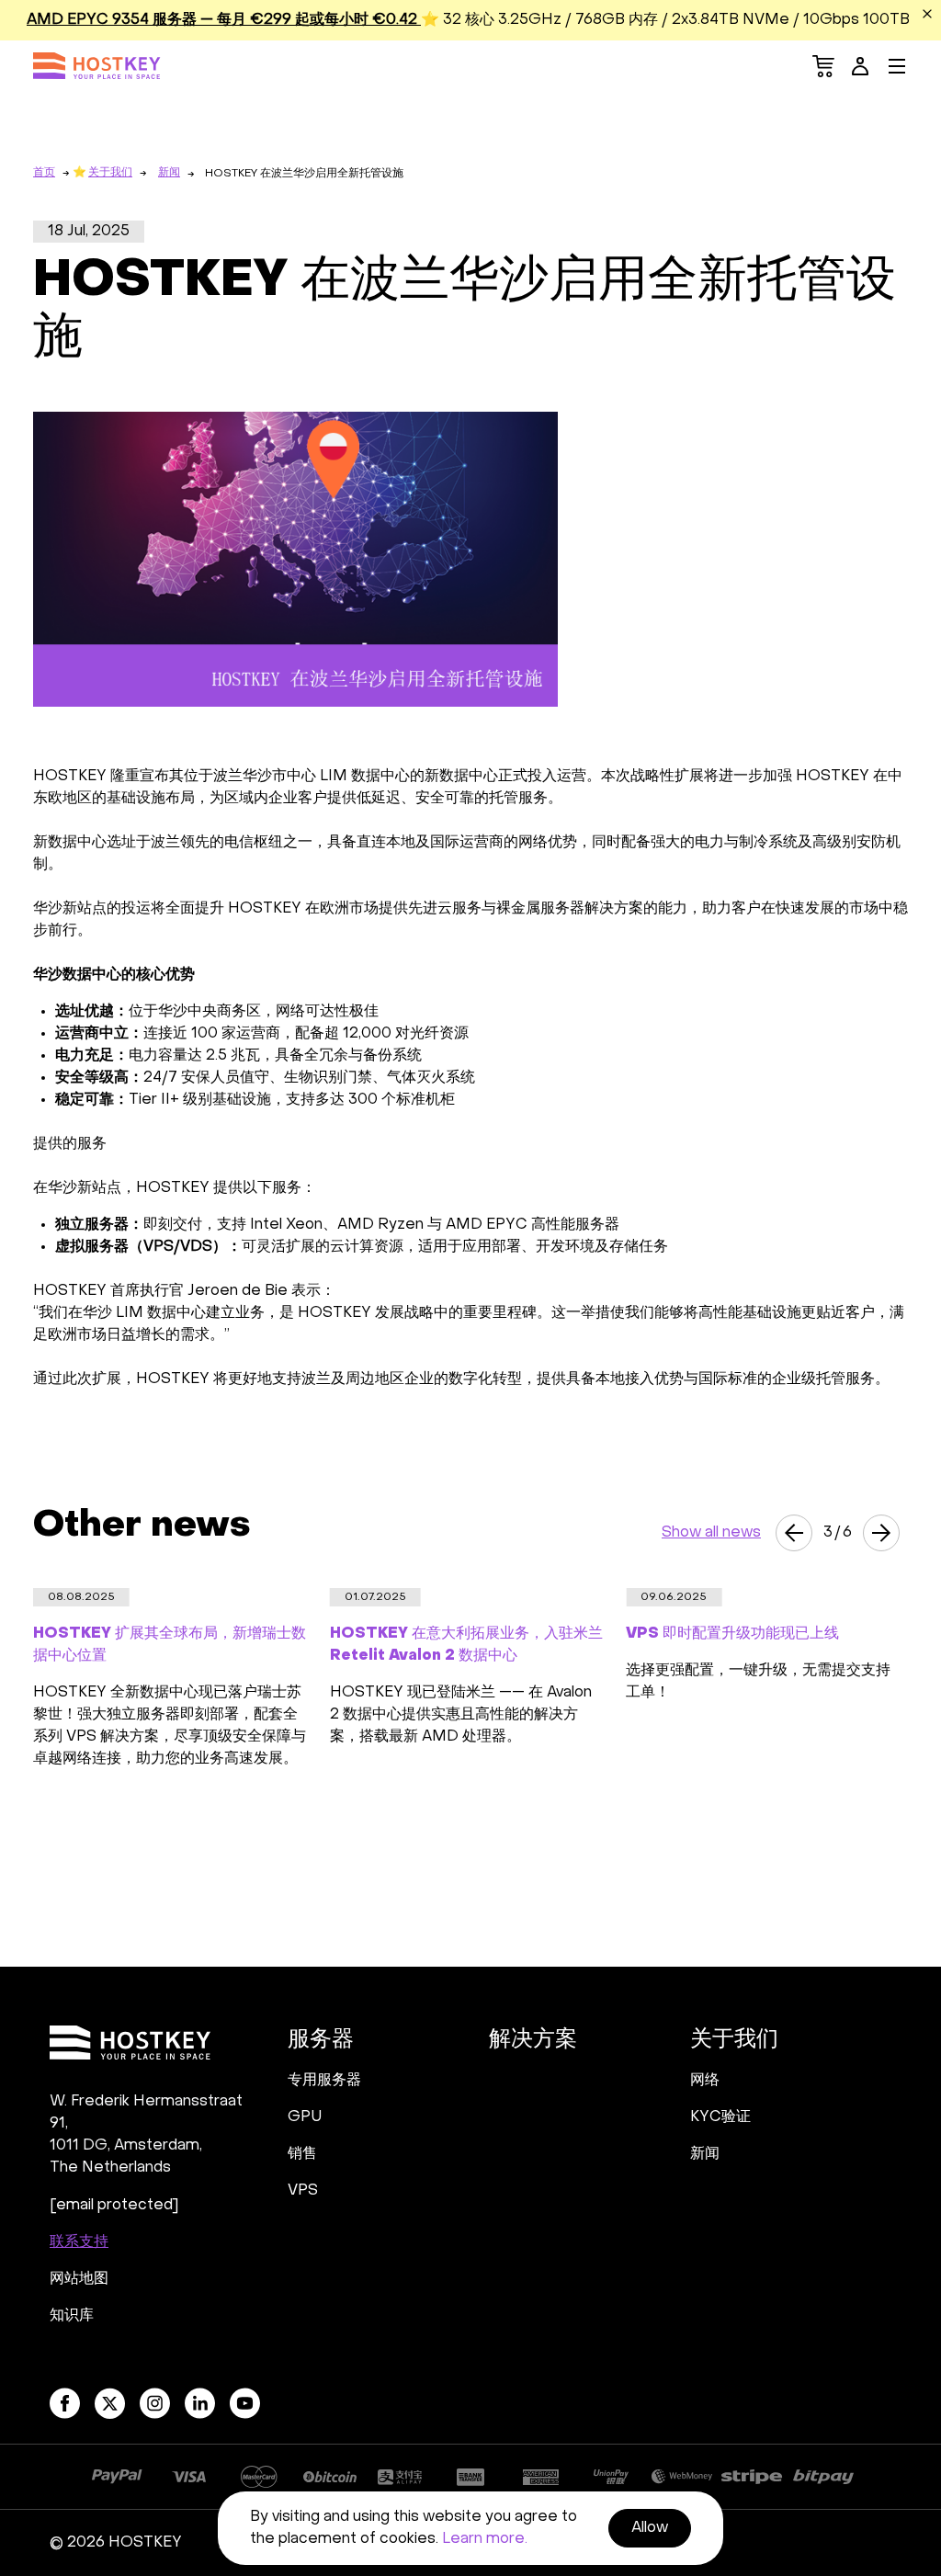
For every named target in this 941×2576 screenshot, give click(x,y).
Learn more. (485, 2539)
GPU (305, 2117)
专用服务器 (324, 2081)
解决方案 (533, 2040)
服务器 (321, 2040)
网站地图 (79, 2279)
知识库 (72, 2316)
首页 (44, 173)
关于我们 (110, 173)
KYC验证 (720, 2117)
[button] (794, 1533)
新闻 (169, 173)
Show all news (711, 1533)
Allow (650, 2528)
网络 (705, 2081)
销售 (302, 2154)
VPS (303, 2191)
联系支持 (79, 2242)
